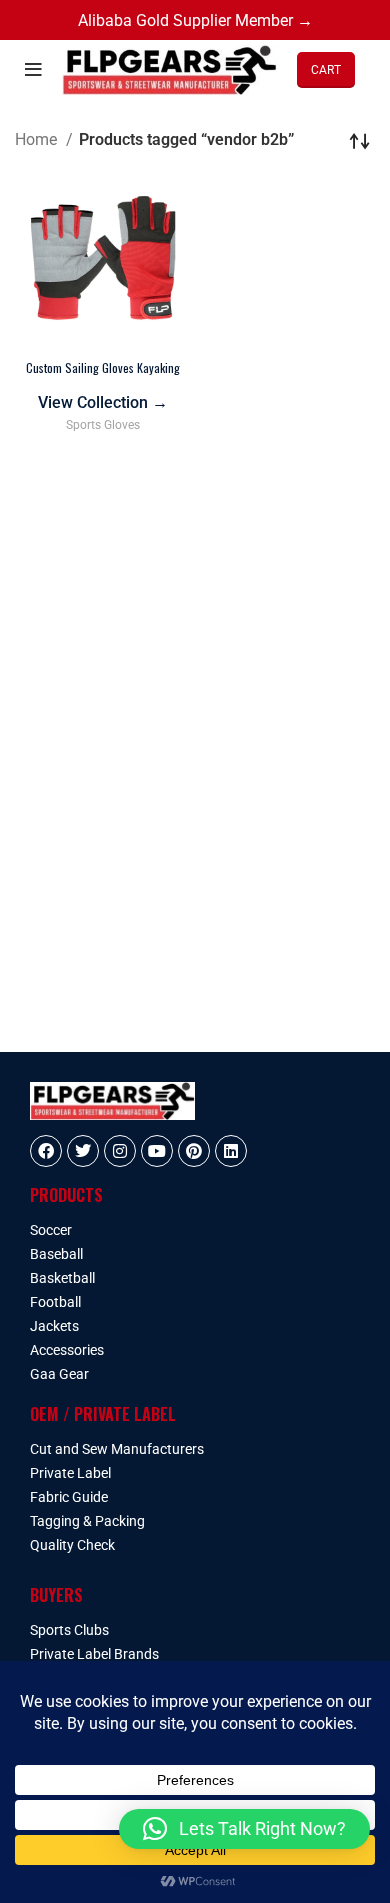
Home (38, 139)
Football (55, 1302)
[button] (244, 1829)
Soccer (51, 1230)
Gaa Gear (59, 1374)
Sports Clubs (69, 1630)
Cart (326, 70)
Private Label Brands (94, 1654)
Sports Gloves (103, 425)
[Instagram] (120, 1151)
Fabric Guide (69, 1497)
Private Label (70, 1473)
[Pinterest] (194, 1151)
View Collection (103, 402)
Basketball (62, 1278)
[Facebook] (46, 1151)
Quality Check (72, 1545)
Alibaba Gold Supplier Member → (195, 20)
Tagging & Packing (87, 1521)
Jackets (54, 1326)
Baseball (56, 1254)
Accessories (67, 1350)
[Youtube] (157, 1151)
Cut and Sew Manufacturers (117, 1449)
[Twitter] (83, 1151)
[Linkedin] (231, 1151)
